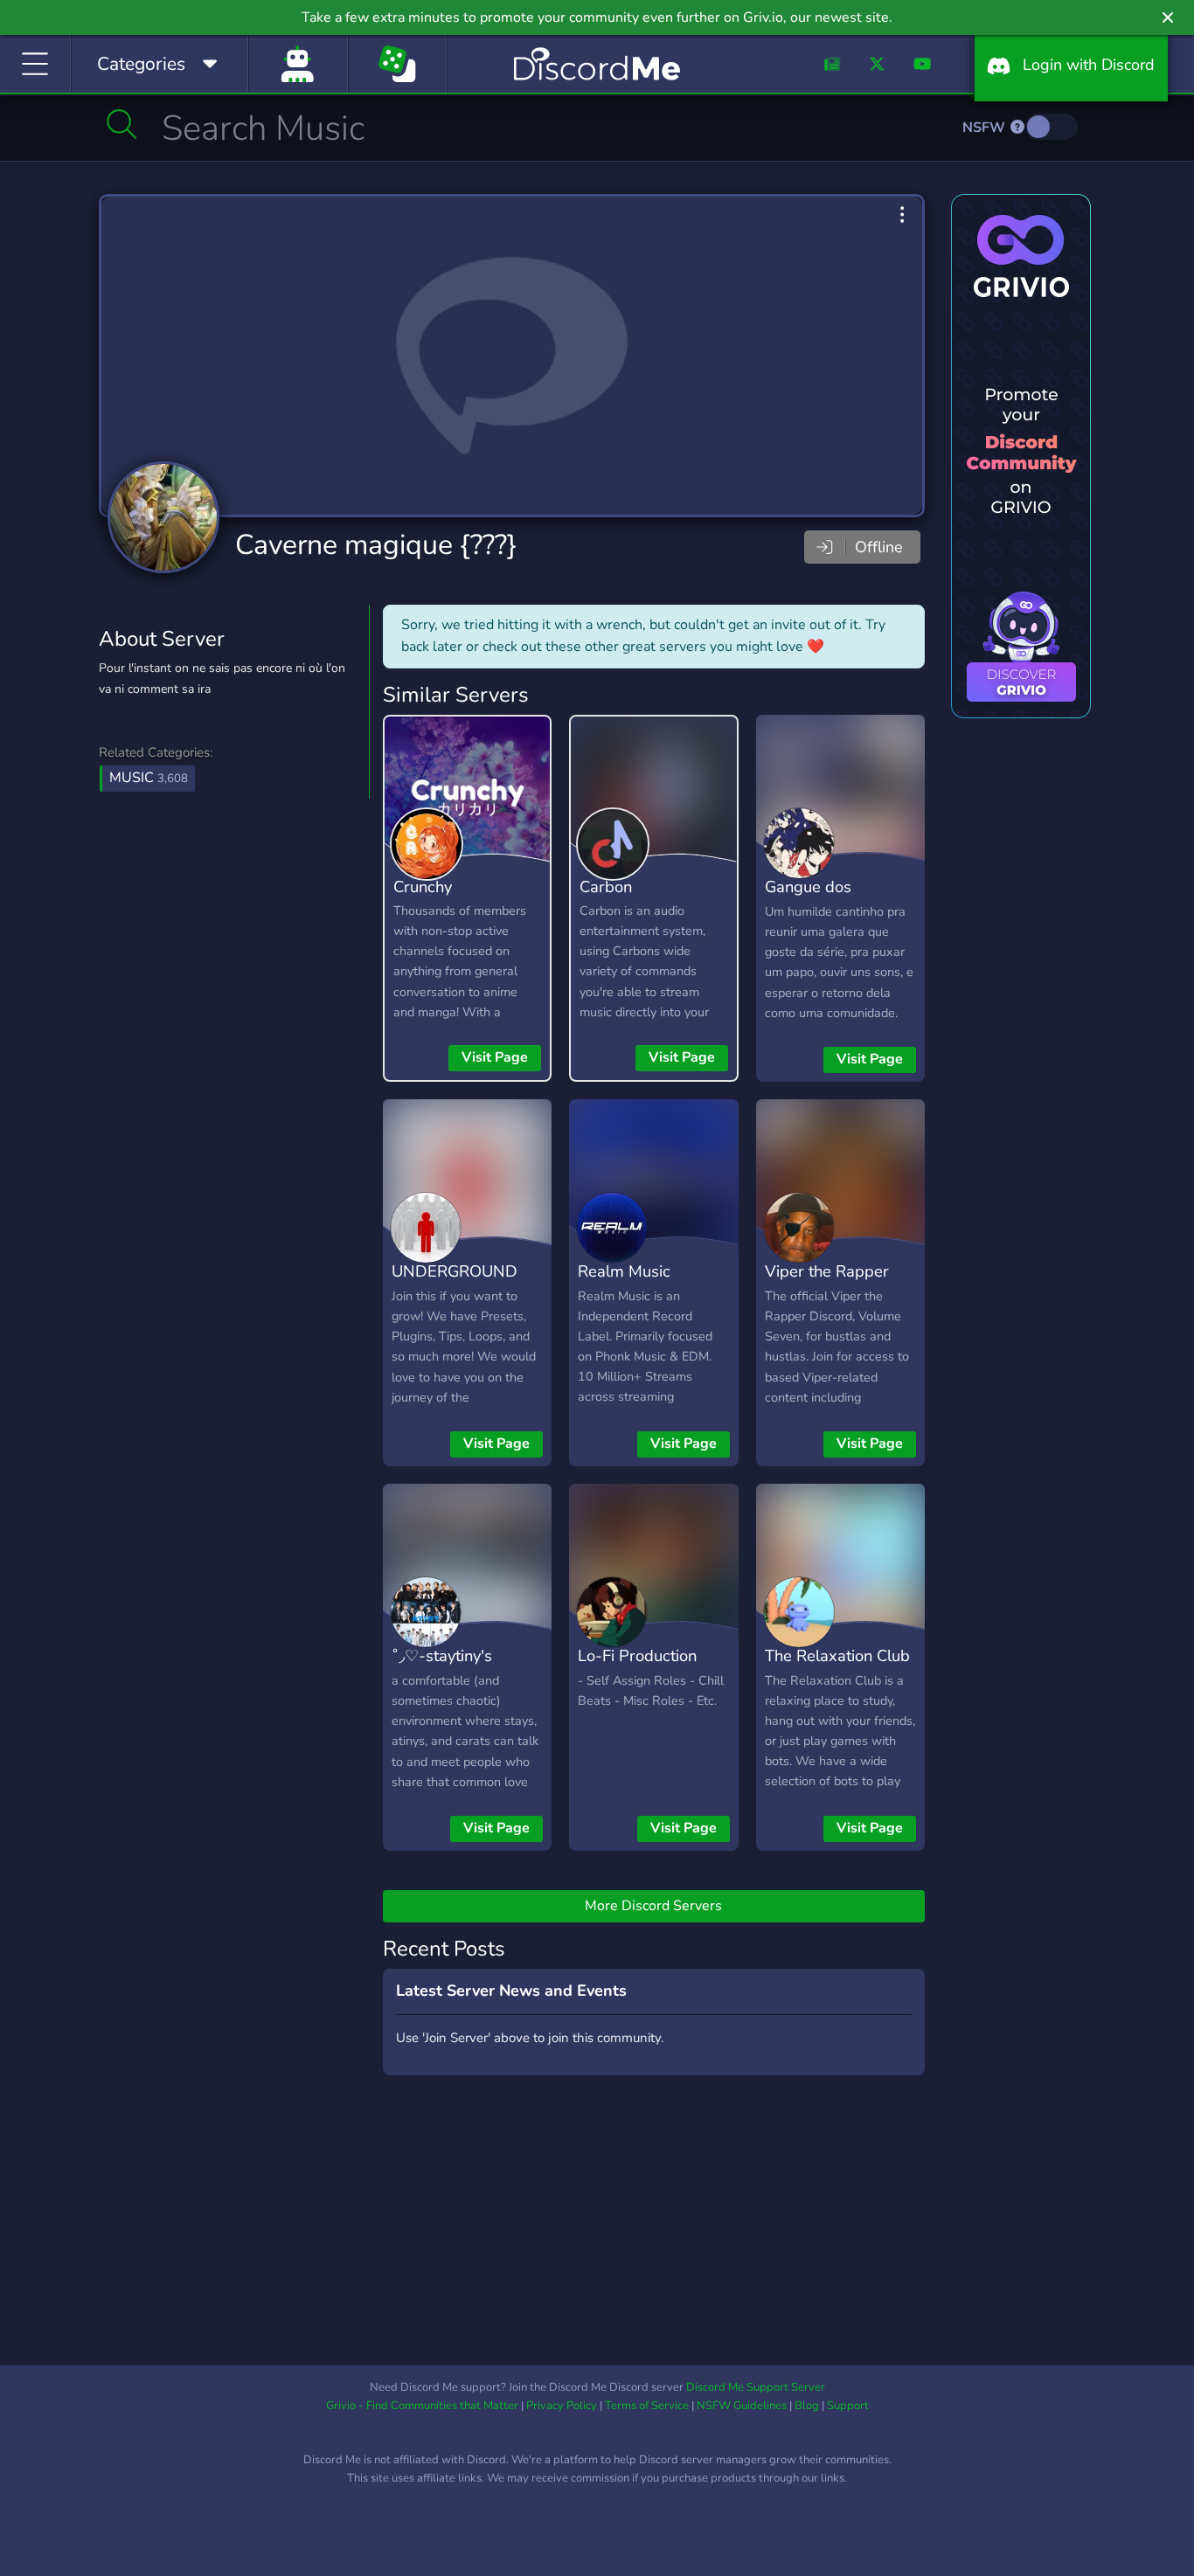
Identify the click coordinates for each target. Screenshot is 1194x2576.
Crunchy (423, 886)
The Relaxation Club (837, 1655)
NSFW (986, 128)
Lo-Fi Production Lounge (637, 1668)
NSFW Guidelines (742, 2406)
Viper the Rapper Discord (827, 1284)
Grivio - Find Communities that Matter (422, 2406)
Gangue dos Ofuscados (808, 899)
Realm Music (624, 1271)
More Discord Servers (653, 1906)
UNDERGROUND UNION (455, 1284)
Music (149, 778)
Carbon (606, 886)
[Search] (122, 124)
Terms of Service (647, 2406)
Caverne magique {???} (376, 545)
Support (848, 2406)
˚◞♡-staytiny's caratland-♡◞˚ (443, 1668)
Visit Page (495, 1057)
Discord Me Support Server (756, 2387)
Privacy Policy (562, 2406)
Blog (807, 2406)
